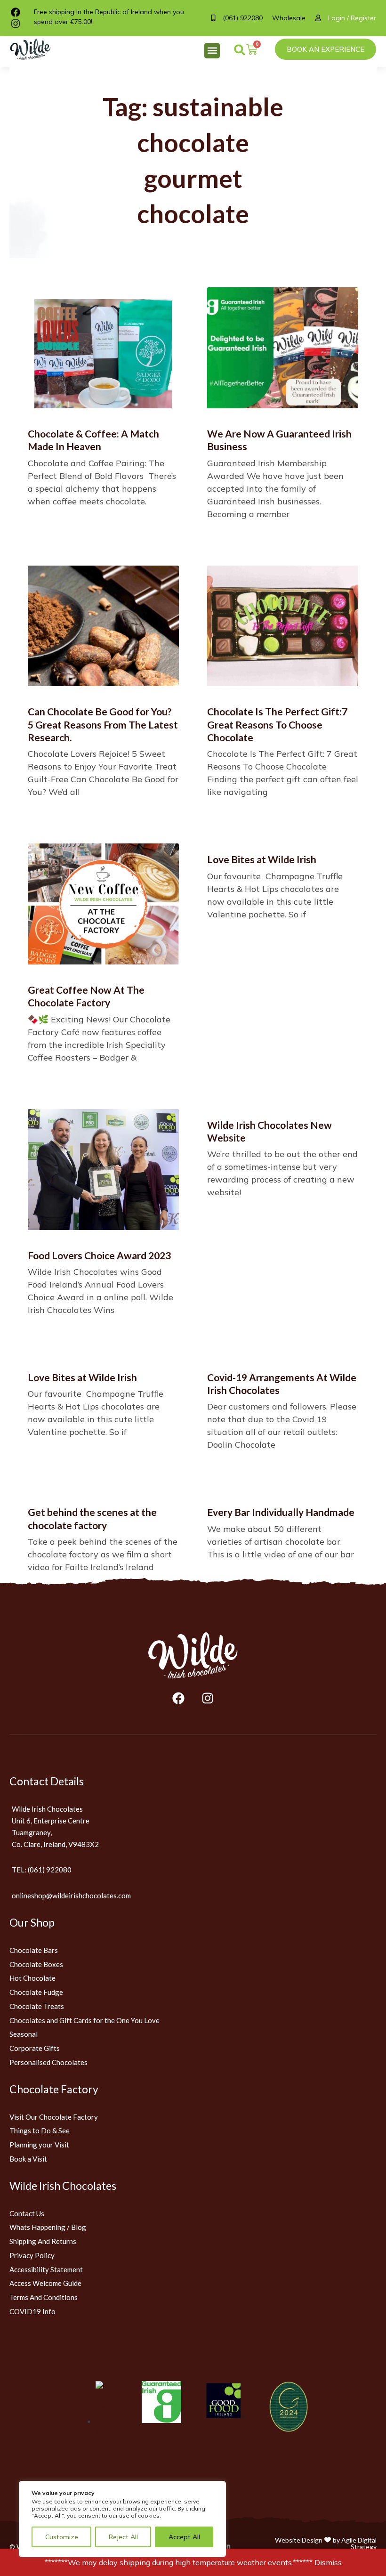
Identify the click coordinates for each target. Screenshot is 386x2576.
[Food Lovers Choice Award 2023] (103, 1170)
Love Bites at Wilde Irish (262, 859)
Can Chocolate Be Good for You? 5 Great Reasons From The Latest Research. (103, 724)
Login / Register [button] (352, 18)
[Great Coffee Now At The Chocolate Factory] (103, 904)
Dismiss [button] (328, 2562)
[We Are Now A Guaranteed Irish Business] (283, 348)
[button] (212, 51)
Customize (62, 2537)
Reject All (123, 2537)
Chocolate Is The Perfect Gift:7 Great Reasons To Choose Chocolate (277, 724)
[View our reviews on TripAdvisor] (109, 2421)
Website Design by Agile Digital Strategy (326, 2543)
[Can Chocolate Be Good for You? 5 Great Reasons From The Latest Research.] (103, 626)
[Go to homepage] (193, 1656)
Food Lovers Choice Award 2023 (99, 1255)
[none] (35, 50)
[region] (122, 2519)
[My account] (322, 18)
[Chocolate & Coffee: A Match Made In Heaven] (103, 348)
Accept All (184, 2537)
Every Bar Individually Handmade (281, 1512)
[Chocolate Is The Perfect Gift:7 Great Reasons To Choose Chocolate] (283, 626)
